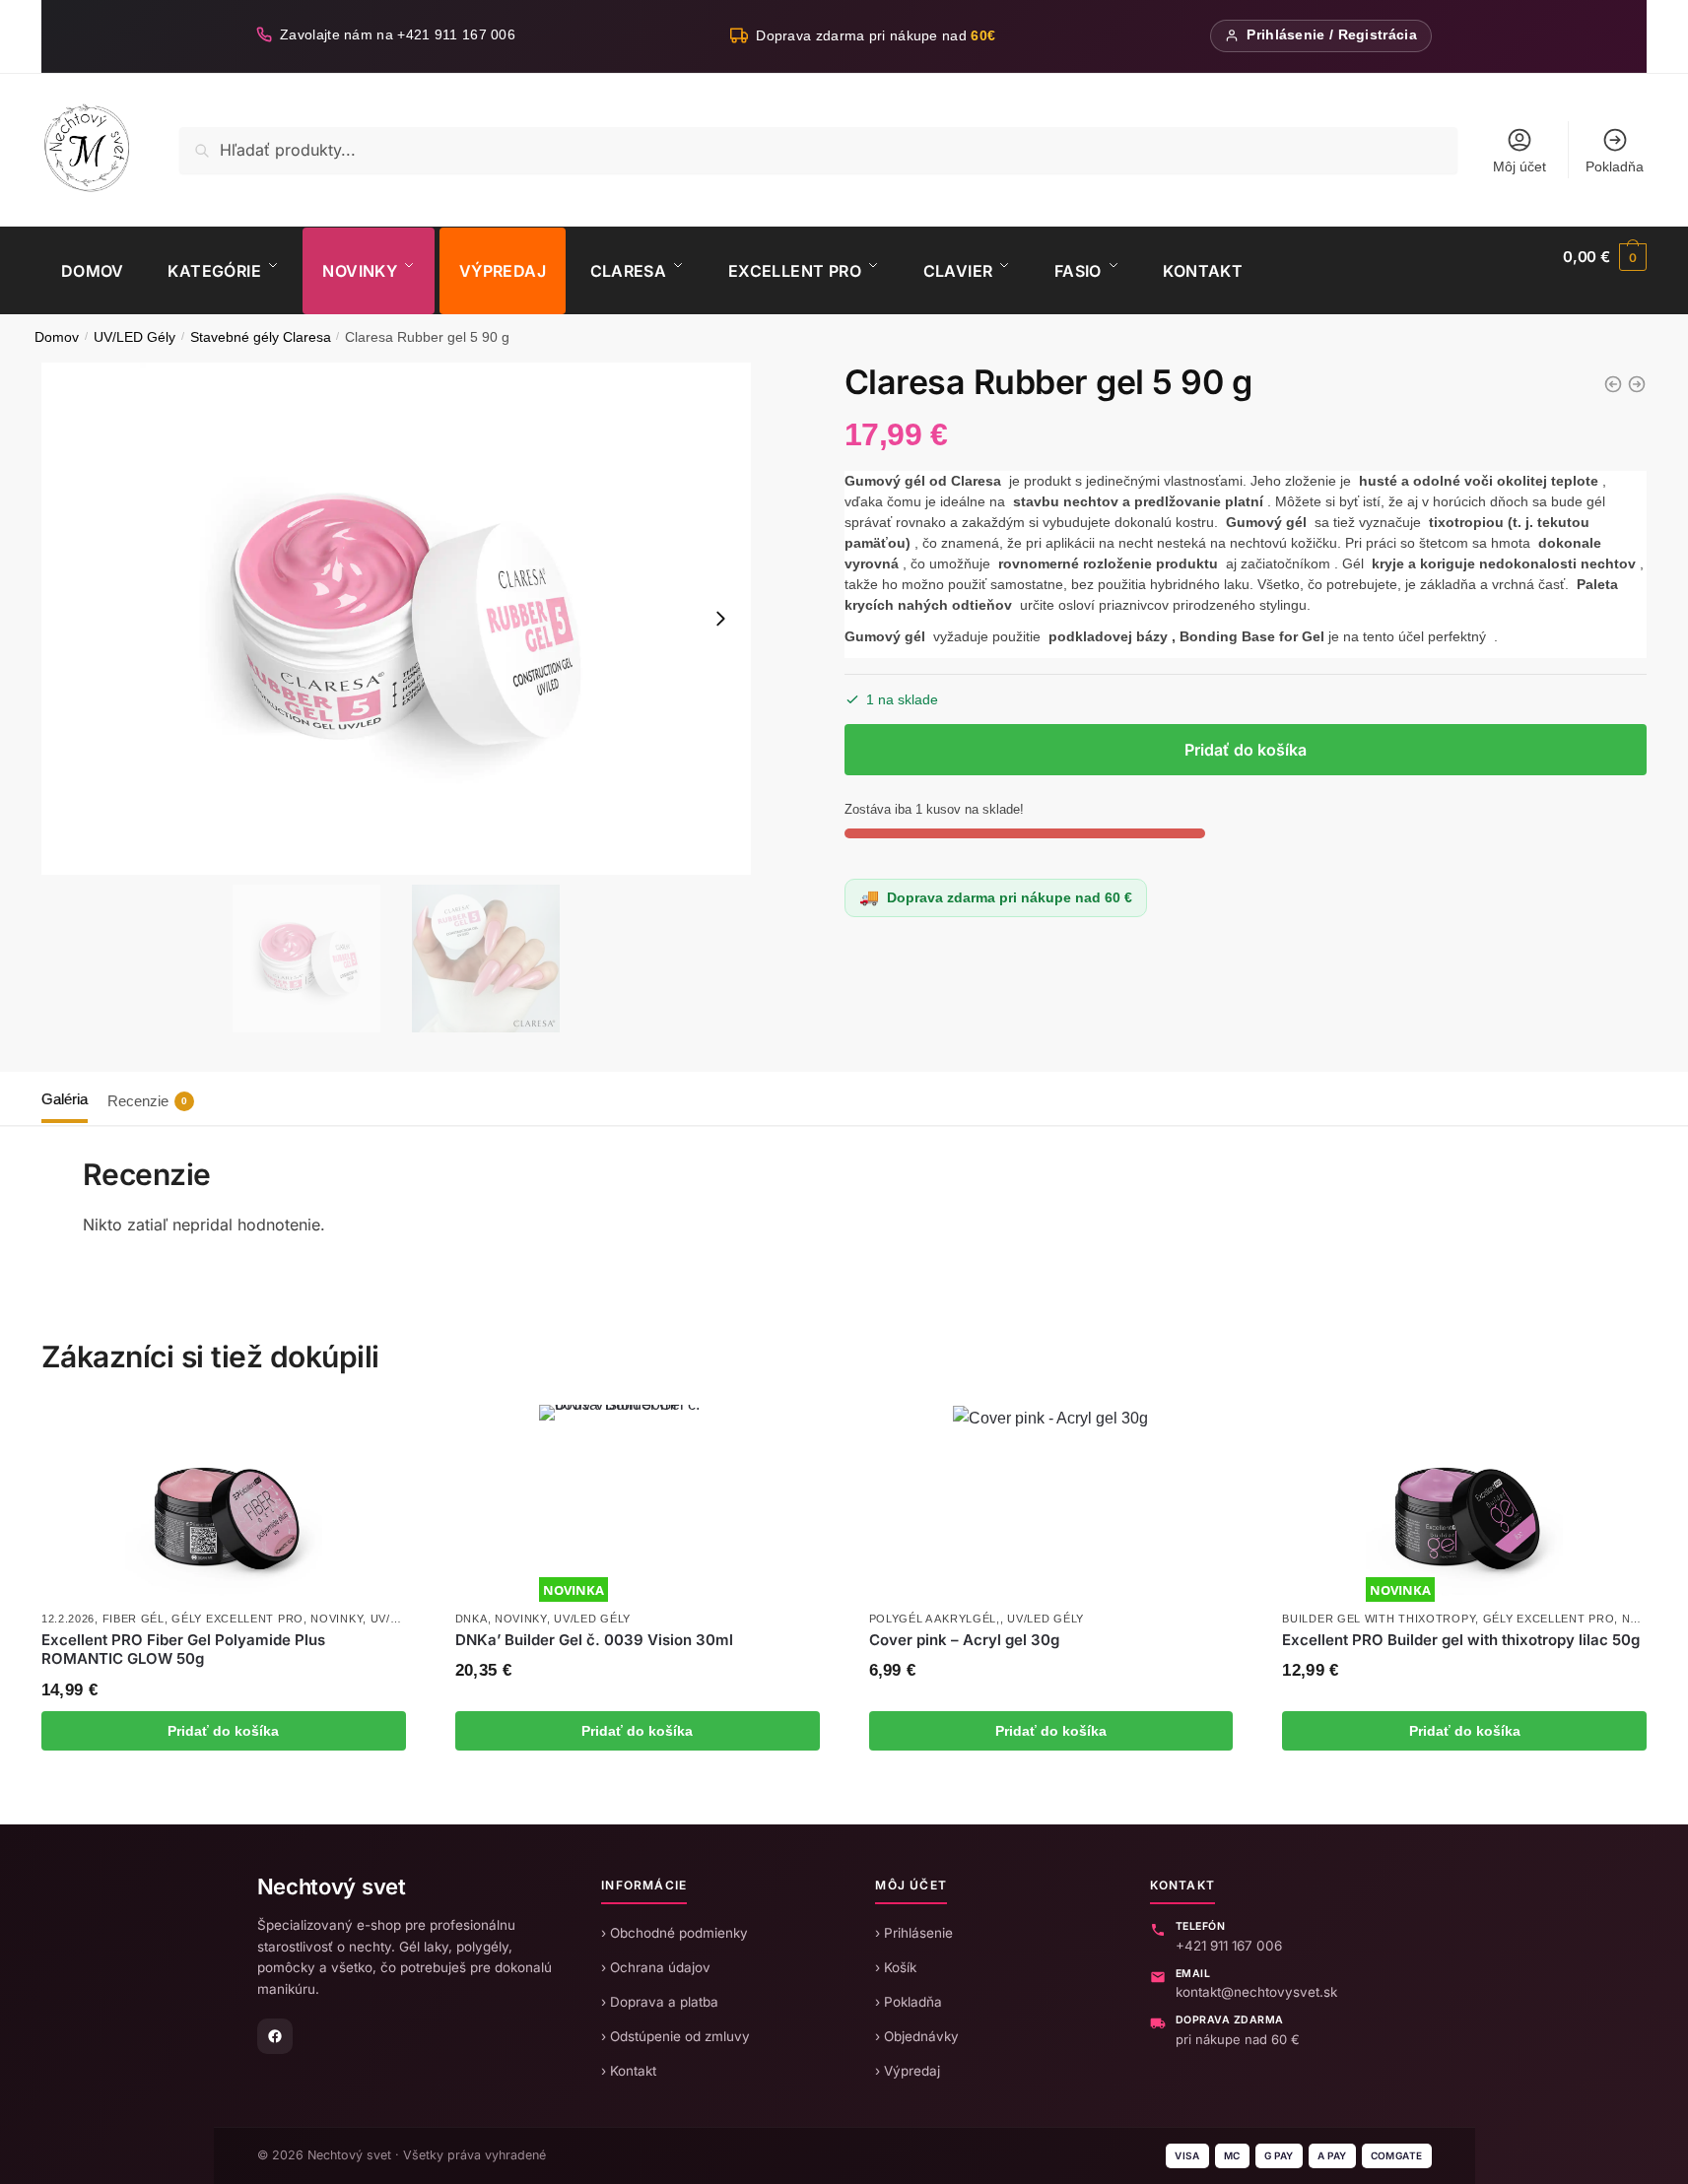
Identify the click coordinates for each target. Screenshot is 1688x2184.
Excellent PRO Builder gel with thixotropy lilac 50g (1461, 1640)
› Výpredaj (908, 2071)
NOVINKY (337, 1619)
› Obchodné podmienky (675, 1933)
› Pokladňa (909, 2002)
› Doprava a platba (660, 2002)
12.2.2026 (68, 1619)
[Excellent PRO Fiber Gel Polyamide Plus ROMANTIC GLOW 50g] (224, 1503)
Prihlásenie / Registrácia (1332, 35)
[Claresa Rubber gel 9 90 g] (1613, 384)
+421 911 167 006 (1229, 1946)
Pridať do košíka (1246, 750)
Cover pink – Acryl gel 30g (964, 1640)
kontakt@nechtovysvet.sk (1256, 1992)
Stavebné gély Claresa (261, 337)
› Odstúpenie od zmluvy (675, 2036)
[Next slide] (720, 619)
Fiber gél (134, 1619)
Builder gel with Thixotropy (1379, 1619)
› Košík (896, 1967)
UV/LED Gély (135, 337)
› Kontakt (629, 2071)
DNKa (472, 1619)
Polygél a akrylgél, (935, 1619)
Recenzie (147, 1101)
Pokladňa (1615, 166)
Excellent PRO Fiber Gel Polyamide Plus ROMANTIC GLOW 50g (183, 1650)
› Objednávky (917, 2036)
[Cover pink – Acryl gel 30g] (1050, 1503)
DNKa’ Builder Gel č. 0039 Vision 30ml (594, 1640)
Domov (57, 337)
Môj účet (1519, 166)
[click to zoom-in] (396, 619)
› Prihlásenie (914, 1933)
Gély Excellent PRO (237, 1619)
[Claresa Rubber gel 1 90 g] (1637, 384)
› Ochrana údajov (656, 1967)
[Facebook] (275, 2036)
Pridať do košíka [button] (223, 1731)
